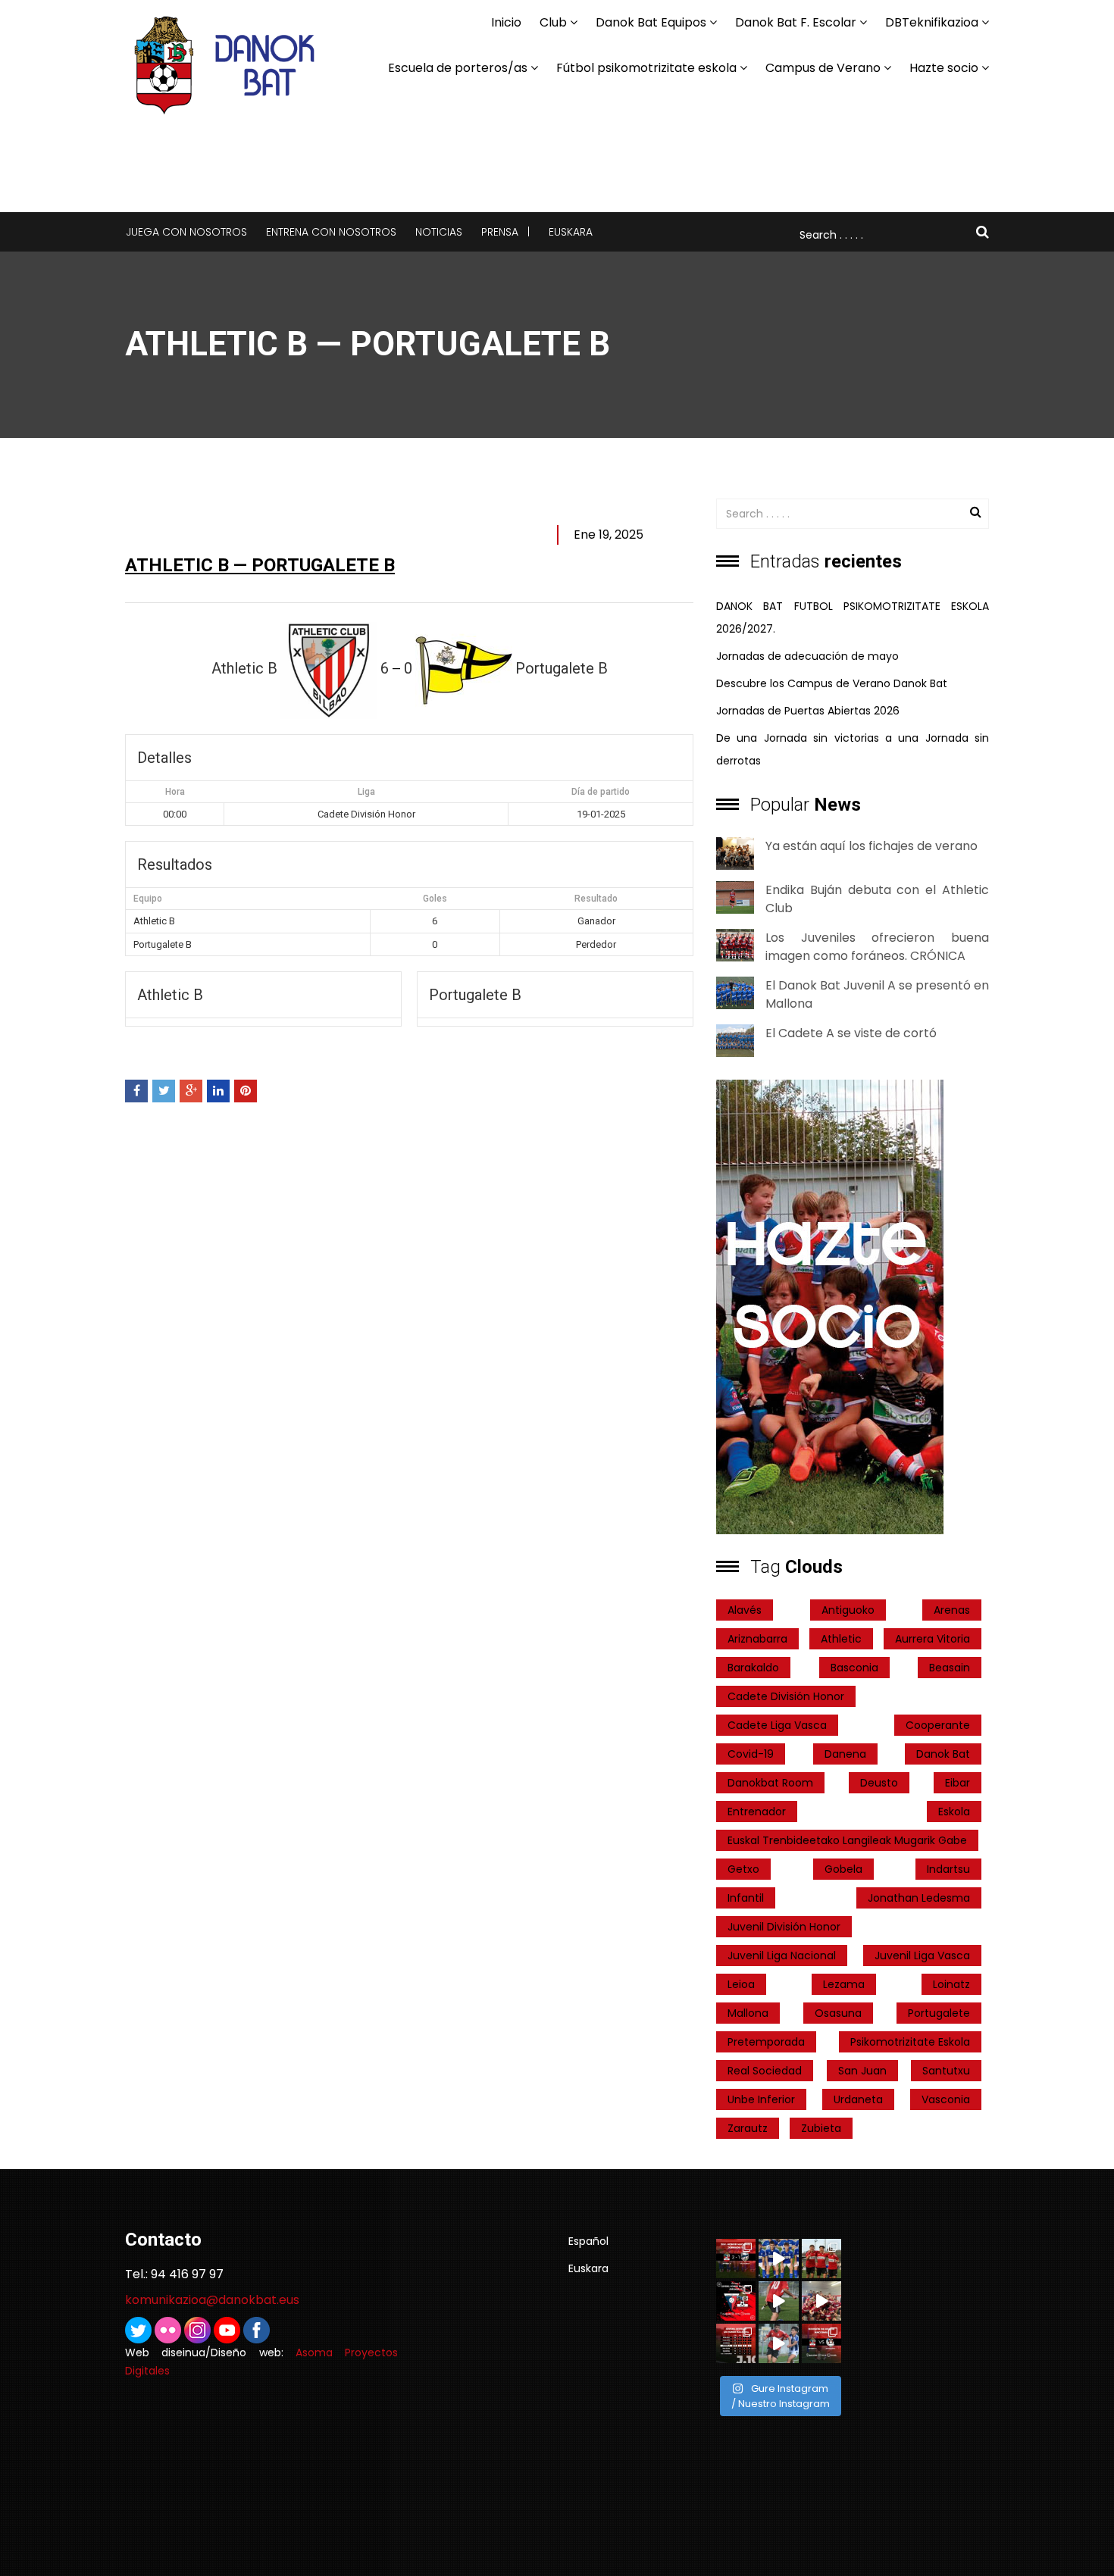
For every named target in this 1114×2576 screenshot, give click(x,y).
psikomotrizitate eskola (910, 2042)
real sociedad (765, 2071)
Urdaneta (858, 2099)
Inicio (506, 22)
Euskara (571, 232)
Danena (845, 1754)
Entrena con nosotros (331, 232)
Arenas (952, 1610)
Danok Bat (943, 1754)
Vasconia (946, 2099)
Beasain (950, 1668)
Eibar (958, 1783)
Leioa (741, 1984)
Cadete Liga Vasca (777, 1725)
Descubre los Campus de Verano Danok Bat (832, 683)
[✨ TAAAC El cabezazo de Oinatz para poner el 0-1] (778, 2259)
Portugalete (939, 2013)
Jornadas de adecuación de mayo (807, 656)
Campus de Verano (823, 68)
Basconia (854, 1668)
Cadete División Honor (786, 1696)
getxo (743, 1869)
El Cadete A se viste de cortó (851, 1033)
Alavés (745, 1610)
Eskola (954, 1812)
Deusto (879, 1783)
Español (588, 2241)
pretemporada (766, 2042)
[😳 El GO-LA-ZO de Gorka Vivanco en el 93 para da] (821, 2301)
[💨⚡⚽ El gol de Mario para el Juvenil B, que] (778, 2301)
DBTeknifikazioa (932, 22)
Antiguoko (848, 1610)
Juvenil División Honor (784, 1927)
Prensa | (505, 232)
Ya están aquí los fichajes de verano (871, 846)
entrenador (757, 1812)
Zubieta (821, 2128)
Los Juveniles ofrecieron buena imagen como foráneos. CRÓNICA (877, 947)
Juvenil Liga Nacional (782, 1955)
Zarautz (748, 2128)
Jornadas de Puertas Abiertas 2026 (808, 711)
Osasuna (838, 2013)
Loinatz (951, 1984)
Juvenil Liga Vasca (922, 1955)
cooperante (938, 1725)
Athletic (841, 1639)
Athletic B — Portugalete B (260, 565)
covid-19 (751, 1754)
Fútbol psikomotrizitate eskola (646, 68)
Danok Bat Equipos (651, 22)
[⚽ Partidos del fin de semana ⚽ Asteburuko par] (736, 2301)
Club (553, 22)
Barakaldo (753, 1668)
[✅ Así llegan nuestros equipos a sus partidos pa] (736, 2343)
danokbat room (770, 1783)
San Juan (862, 2071)
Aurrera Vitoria (933, 1639)
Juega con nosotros (186, 232)
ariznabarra (757, 1639)
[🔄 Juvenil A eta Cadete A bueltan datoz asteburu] (821, 2343)
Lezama (844, 1984)
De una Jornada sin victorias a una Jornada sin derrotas (853, 749)
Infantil (746, 1898)
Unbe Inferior (761, 2099)
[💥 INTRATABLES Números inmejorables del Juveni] (821, 2259)
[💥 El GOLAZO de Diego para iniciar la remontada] (778, 2343)
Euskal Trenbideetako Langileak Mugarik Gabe (847, 1840)
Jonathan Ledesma (919, 1898)
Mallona (748, 2013)
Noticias (439, 232)
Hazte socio (944, 68)
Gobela (843, 1869)
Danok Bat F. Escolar (796, 22)
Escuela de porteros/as (458, 68)
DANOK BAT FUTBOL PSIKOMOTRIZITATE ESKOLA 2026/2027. (853, 617)
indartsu (948, 1869)
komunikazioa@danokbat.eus (212, 2300)
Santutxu (946, 2071)
